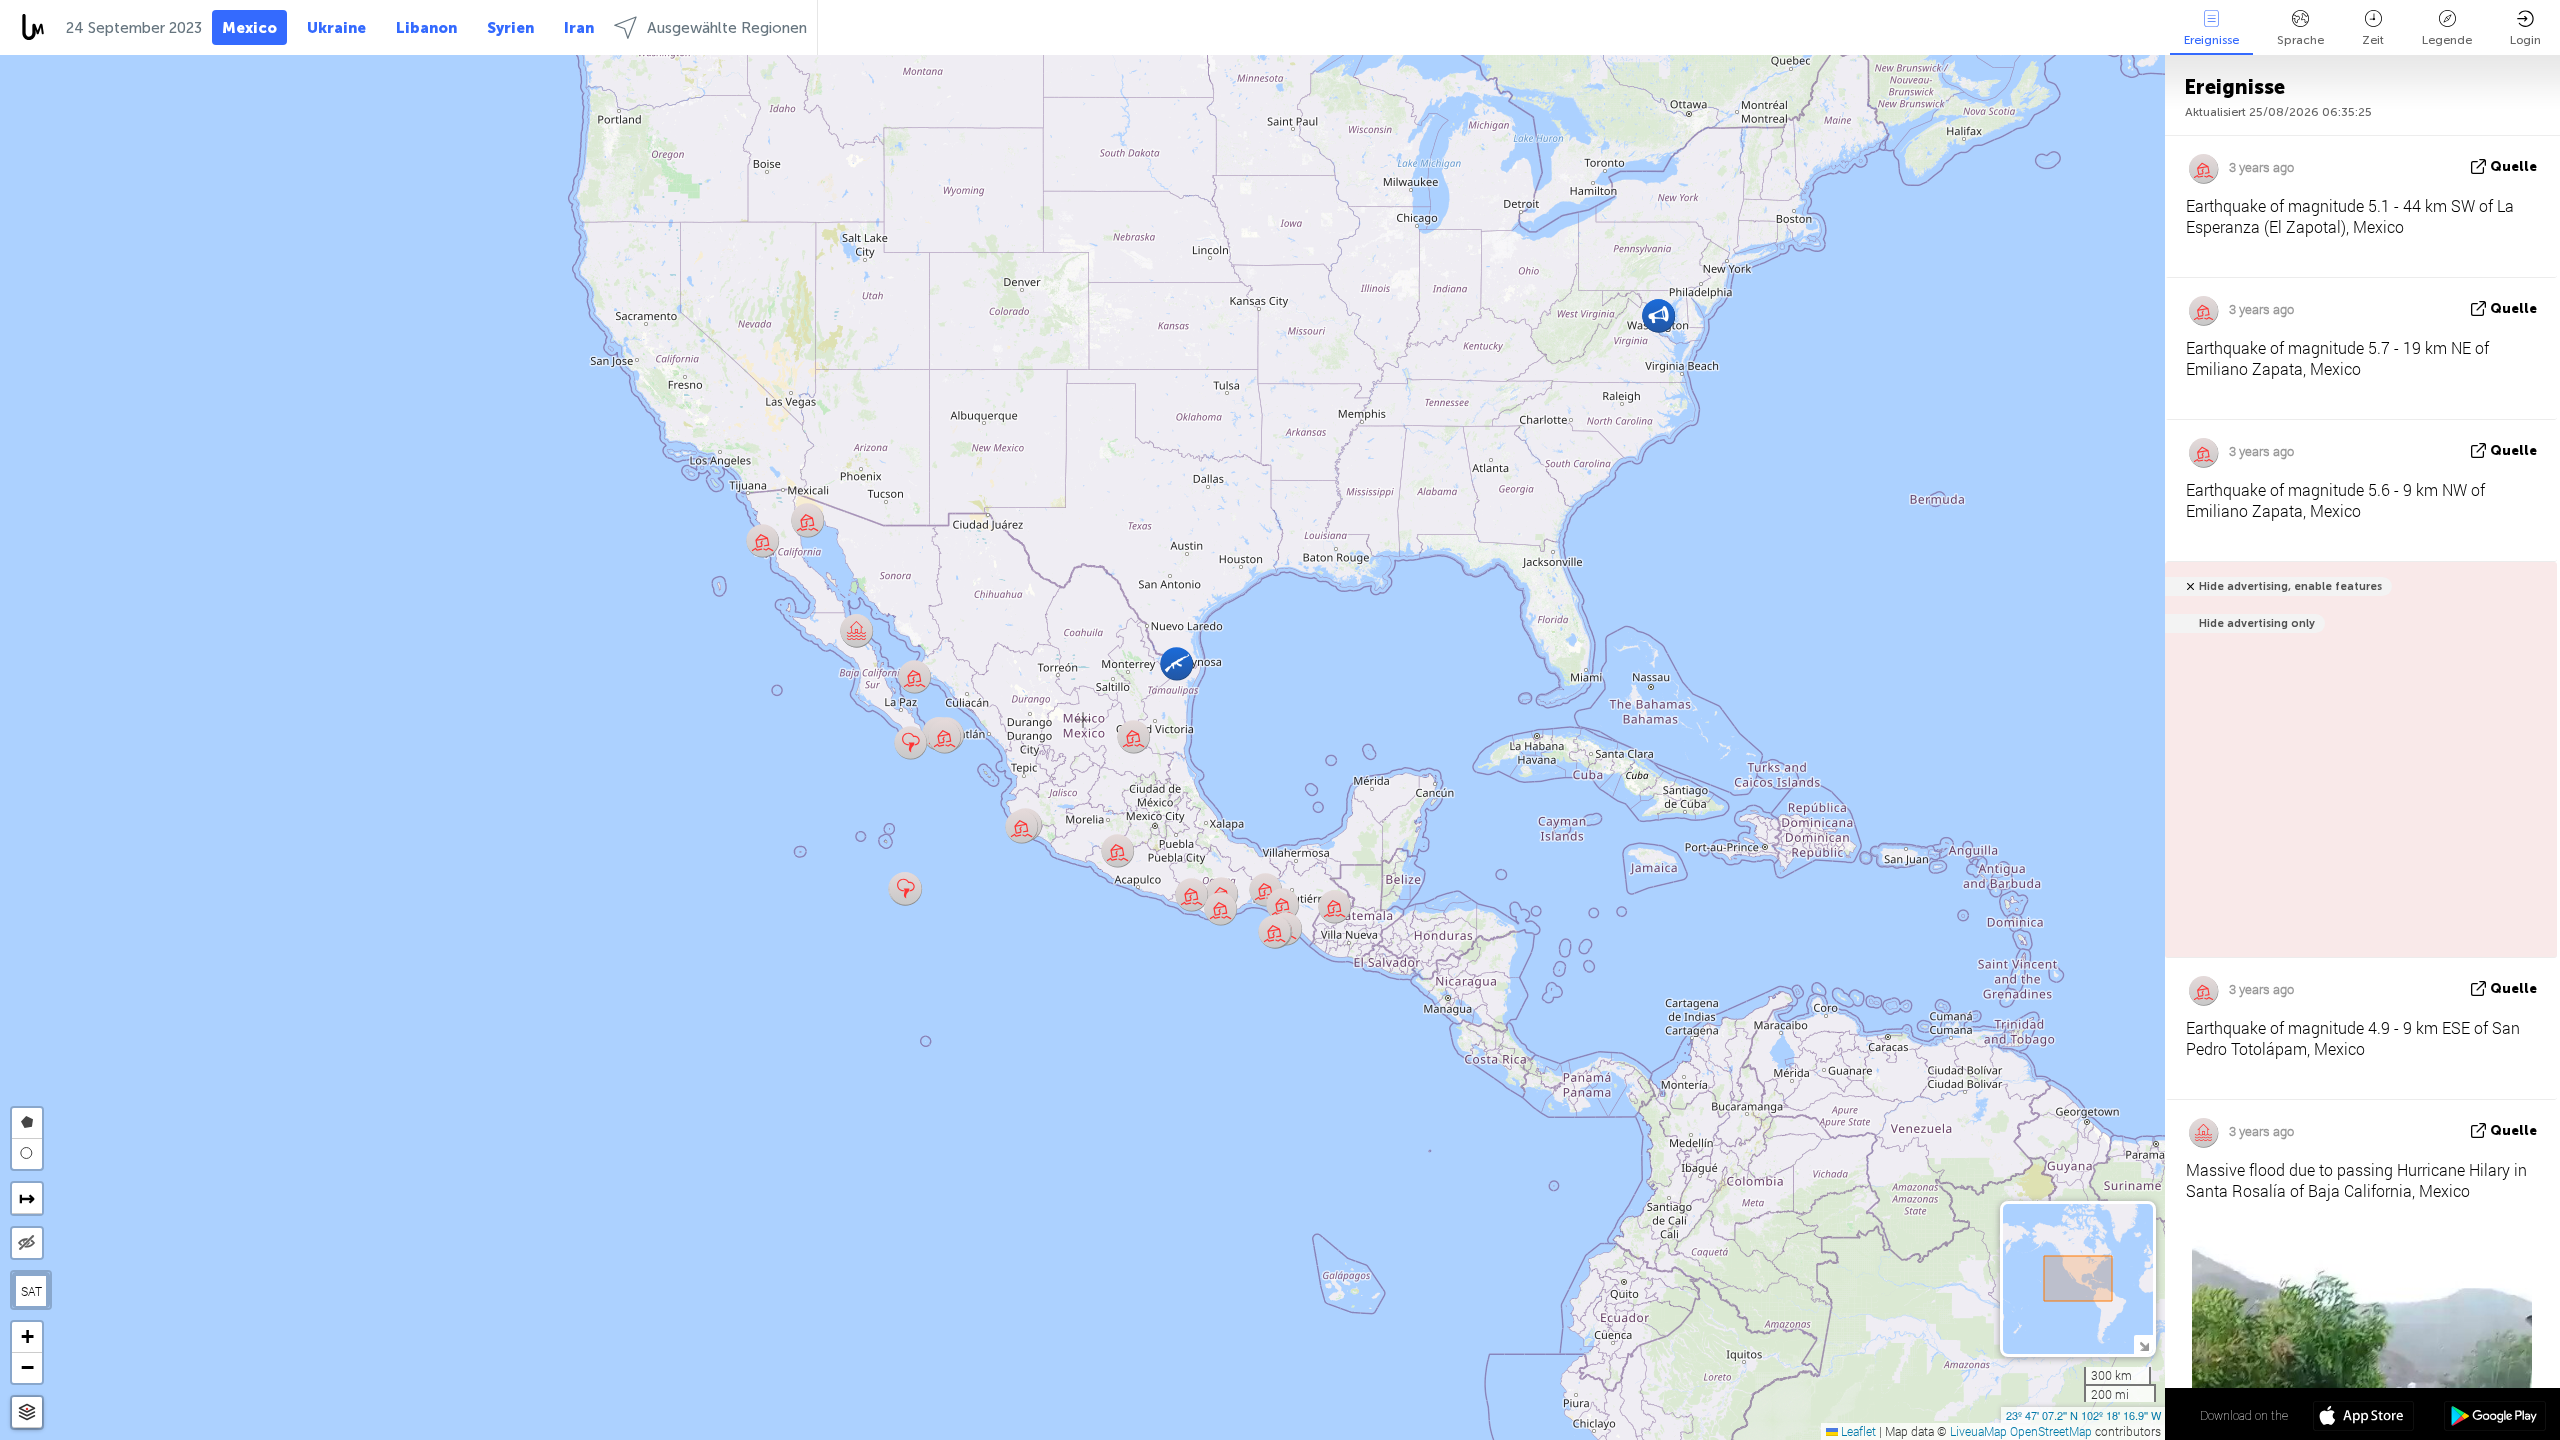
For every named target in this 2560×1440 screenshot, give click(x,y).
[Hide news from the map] (27, 1243)
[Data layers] (27, 1412)
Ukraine (336, 28)
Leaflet (1857, 1431)
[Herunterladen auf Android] (2494, 1418)
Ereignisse (2211, 40)
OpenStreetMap (2051, 1431)
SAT (31, 1291)
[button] (914, 676)
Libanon (426, 28)
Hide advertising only (2257, 623)
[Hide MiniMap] (2143, 1344)
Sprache (2300, 40)
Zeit (2373, 40)
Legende (2447, 40)
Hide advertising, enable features (2290, 586)
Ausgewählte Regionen (727, 28)
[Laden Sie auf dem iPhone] (2363, 1418)
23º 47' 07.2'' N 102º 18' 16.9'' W (2083, 1415)
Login (2525, 40)
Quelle (2513, 166)
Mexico (249, 28)
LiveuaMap (1978, 1431)
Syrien (510, 28)
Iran (579, 28)
